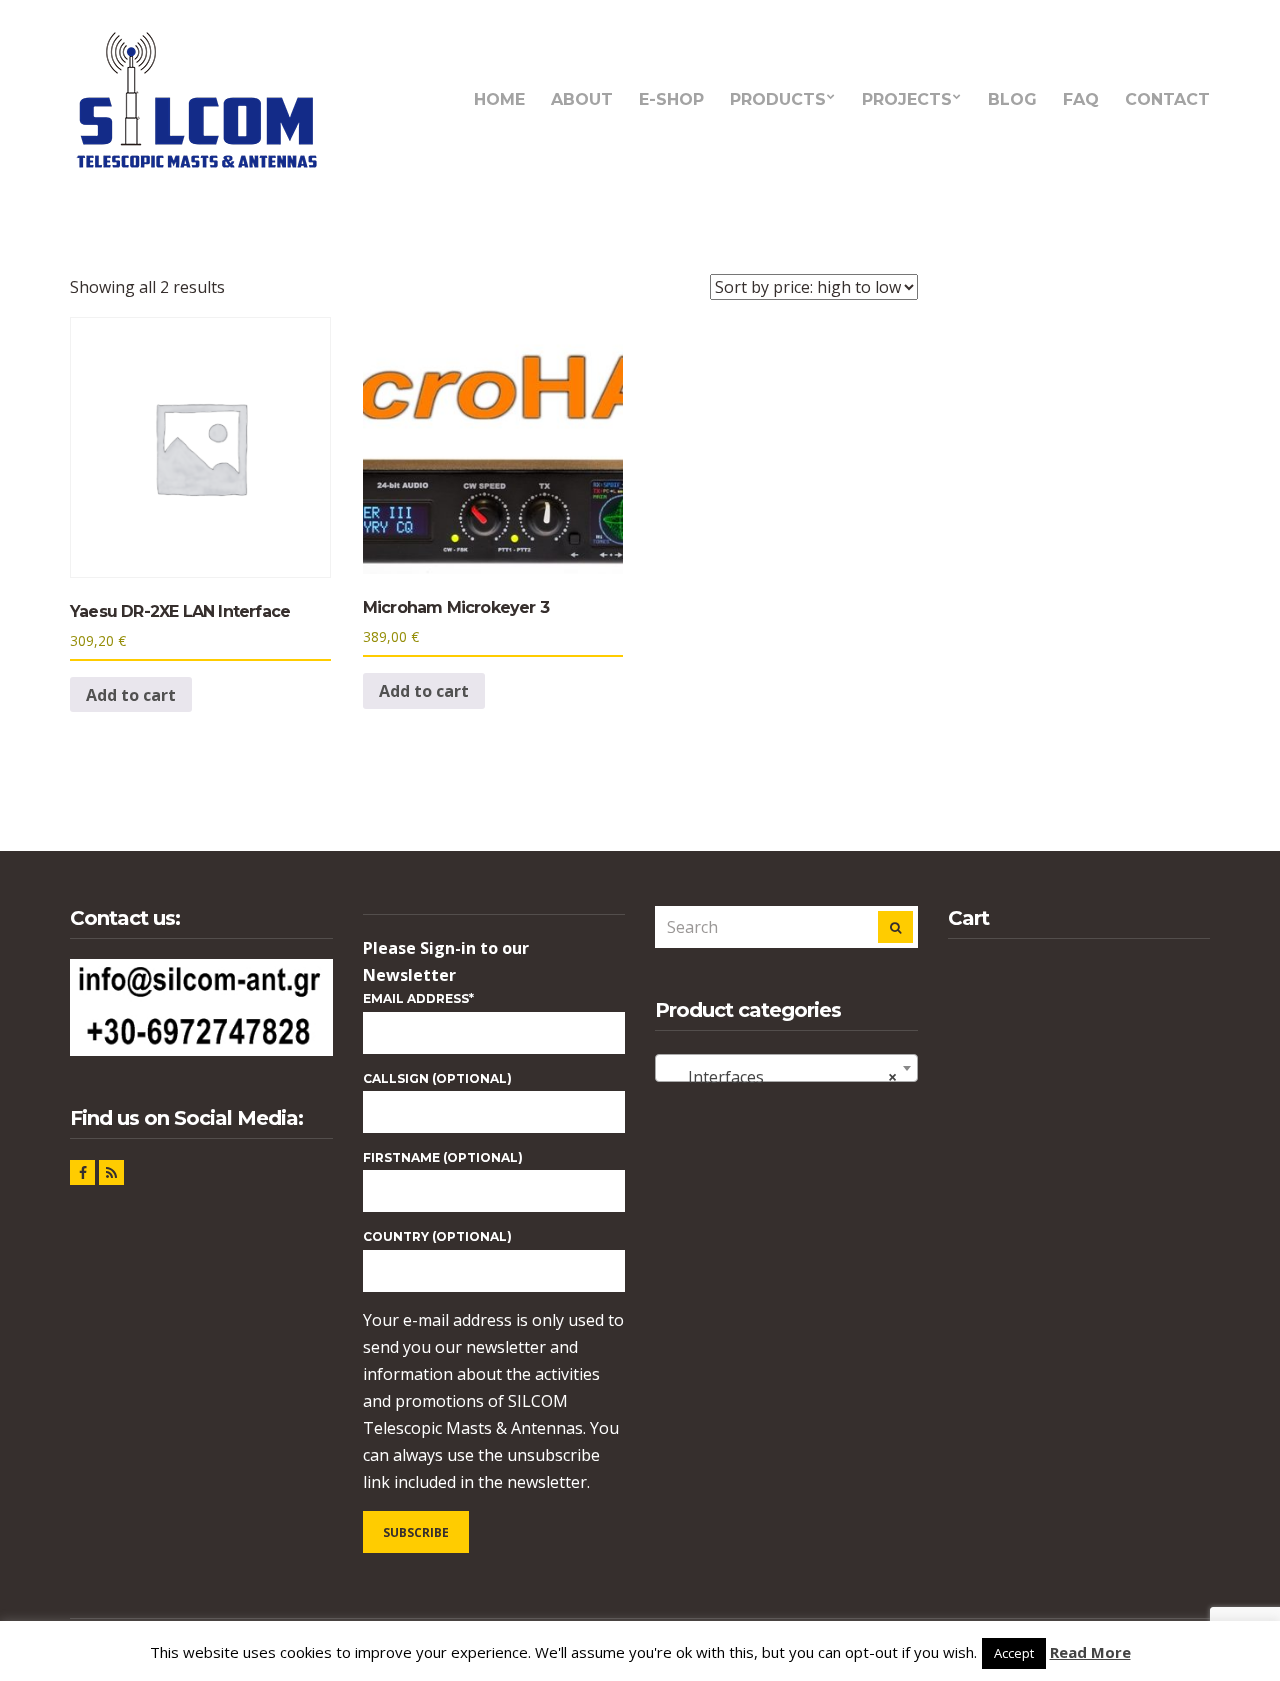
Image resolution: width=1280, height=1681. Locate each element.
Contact (1167, 99)
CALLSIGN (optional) (437, 1078)
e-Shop (671, 99)
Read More (1090, 1652)
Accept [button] (1014, 1653)
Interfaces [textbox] (780, 1077)
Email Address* (418, 998)
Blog (1012, 99)
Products (778, 99)
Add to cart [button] (131, 695)
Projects (907, 99)
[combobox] (786, 1068)
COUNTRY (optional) (437, 1236)
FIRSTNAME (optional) (443, 1157)
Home (499, 99)
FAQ (1081, 99)
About (582, 99)
